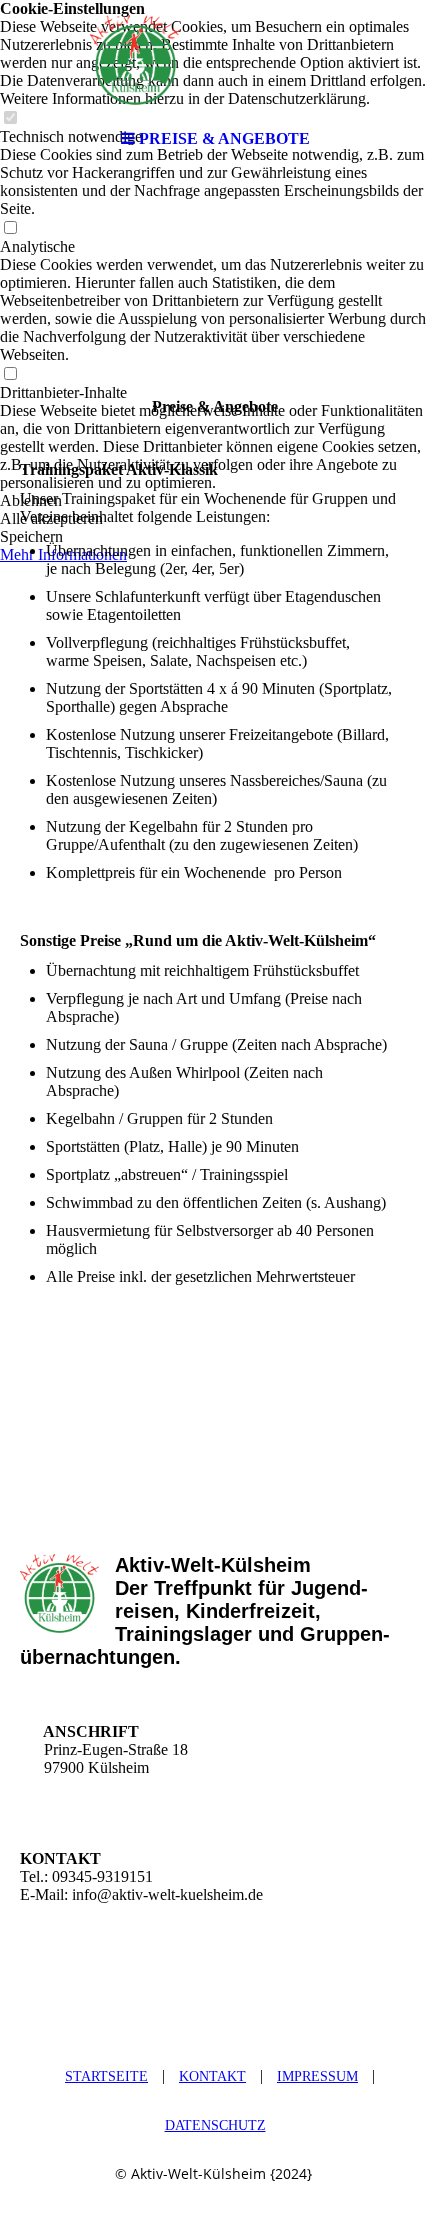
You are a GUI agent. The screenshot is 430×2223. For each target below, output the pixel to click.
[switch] (10, 228)
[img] (215, 60)
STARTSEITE (106, 2076)
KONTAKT (212, 2076)
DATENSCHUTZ (215, 2125)
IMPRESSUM (317, 2076)
